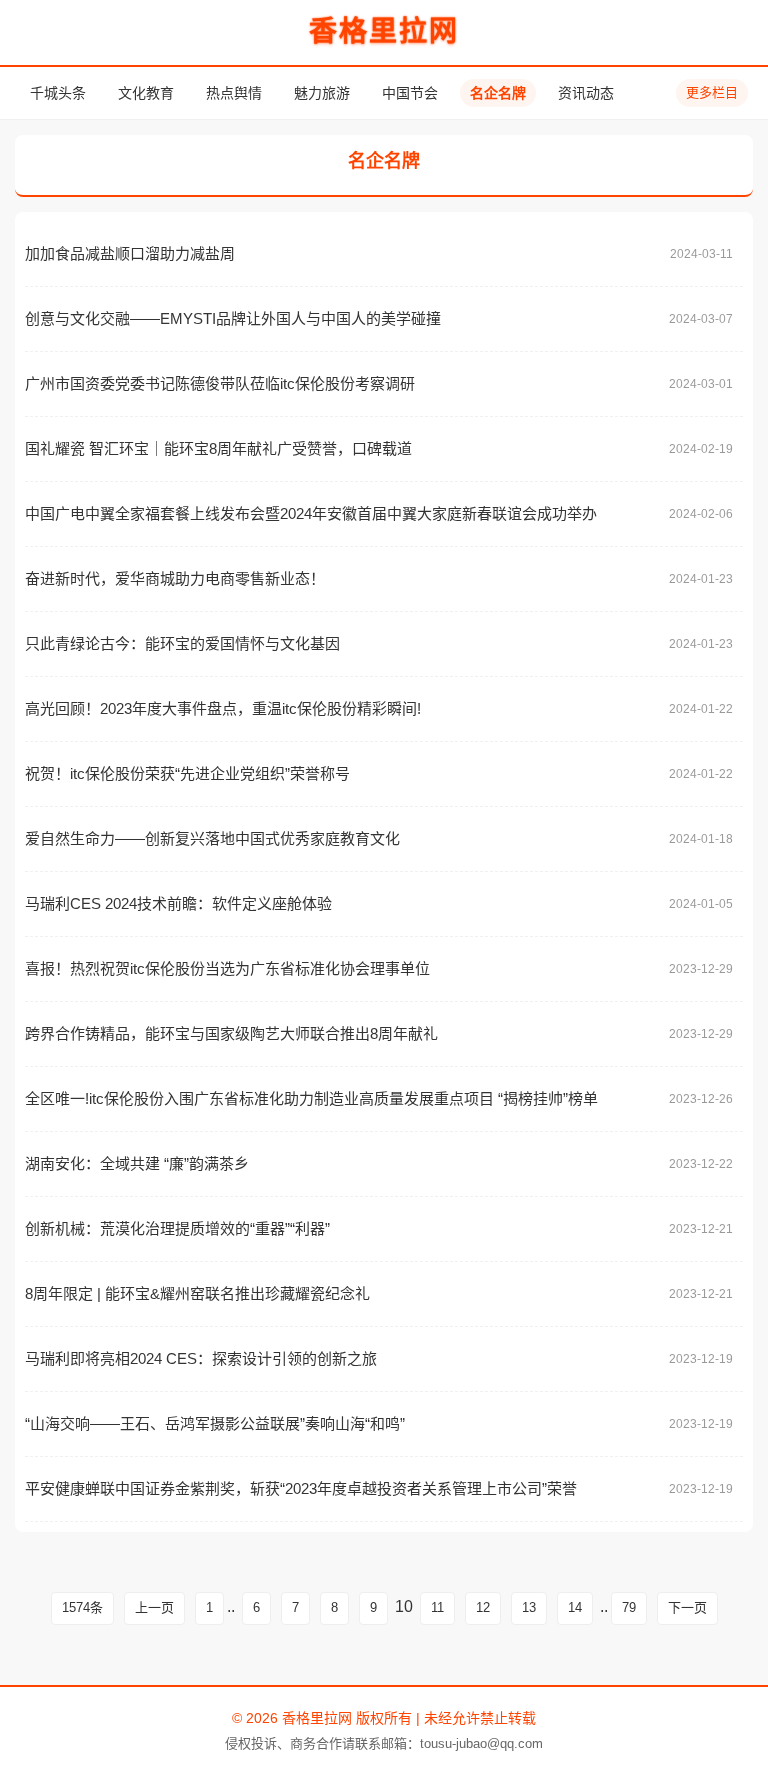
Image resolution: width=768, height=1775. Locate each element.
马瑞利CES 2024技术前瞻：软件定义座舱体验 (178, 903)
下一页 (687, 1607)
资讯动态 (586, 93)
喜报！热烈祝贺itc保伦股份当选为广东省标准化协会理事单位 (227, 968)
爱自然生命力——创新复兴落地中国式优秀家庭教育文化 (212, 838)
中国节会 (410, 93)
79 (629, 1607)
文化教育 (146, 93)
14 (575, 1607)
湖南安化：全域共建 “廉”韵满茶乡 (137, 1163)
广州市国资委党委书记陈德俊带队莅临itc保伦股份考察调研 (220, 383)
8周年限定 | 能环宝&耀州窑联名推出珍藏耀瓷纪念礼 (197, 1293)
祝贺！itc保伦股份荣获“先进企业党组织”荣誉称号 (187, 773)
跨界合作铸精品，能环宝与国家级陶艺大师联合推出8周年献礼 (231, 1033)
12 (483, 1607)
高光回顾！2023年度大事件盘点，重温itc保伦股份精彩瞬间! (223, 708)
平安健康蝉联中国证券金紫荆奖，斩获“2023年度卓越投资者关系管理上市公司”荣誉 (301, 1488)
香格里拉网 (384, 31)
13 (529, 1607)
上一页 (154, 1607)
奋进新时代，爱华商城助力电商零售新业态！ (175, 578)
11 (437, 1607)
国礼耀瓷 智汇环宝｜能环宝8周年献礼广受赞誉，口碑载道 (218, 448)
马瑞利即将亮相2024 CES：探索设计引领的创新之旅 (201, 1358)
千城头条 (58, 93)
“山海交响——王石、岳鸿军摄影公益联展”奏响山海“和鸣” (215, 1423)
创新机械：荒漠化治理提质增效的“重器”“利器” (177, 1228)
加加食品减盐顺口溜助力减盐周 (130, 253)
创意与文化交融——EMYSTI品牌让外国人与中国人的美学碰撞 (233, 318)
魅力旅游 (322, 93)
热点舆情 (234, 93)
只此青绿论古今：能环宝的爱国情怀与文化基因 (182, 643)
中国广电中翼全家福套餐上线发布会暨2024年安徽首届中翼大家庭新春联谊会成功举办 (311, 513)
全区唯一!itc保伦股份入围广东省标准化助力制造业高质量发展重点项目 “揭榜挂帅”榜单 (311, 1098)
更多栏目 (712, 92)
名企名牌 (498, 93)
